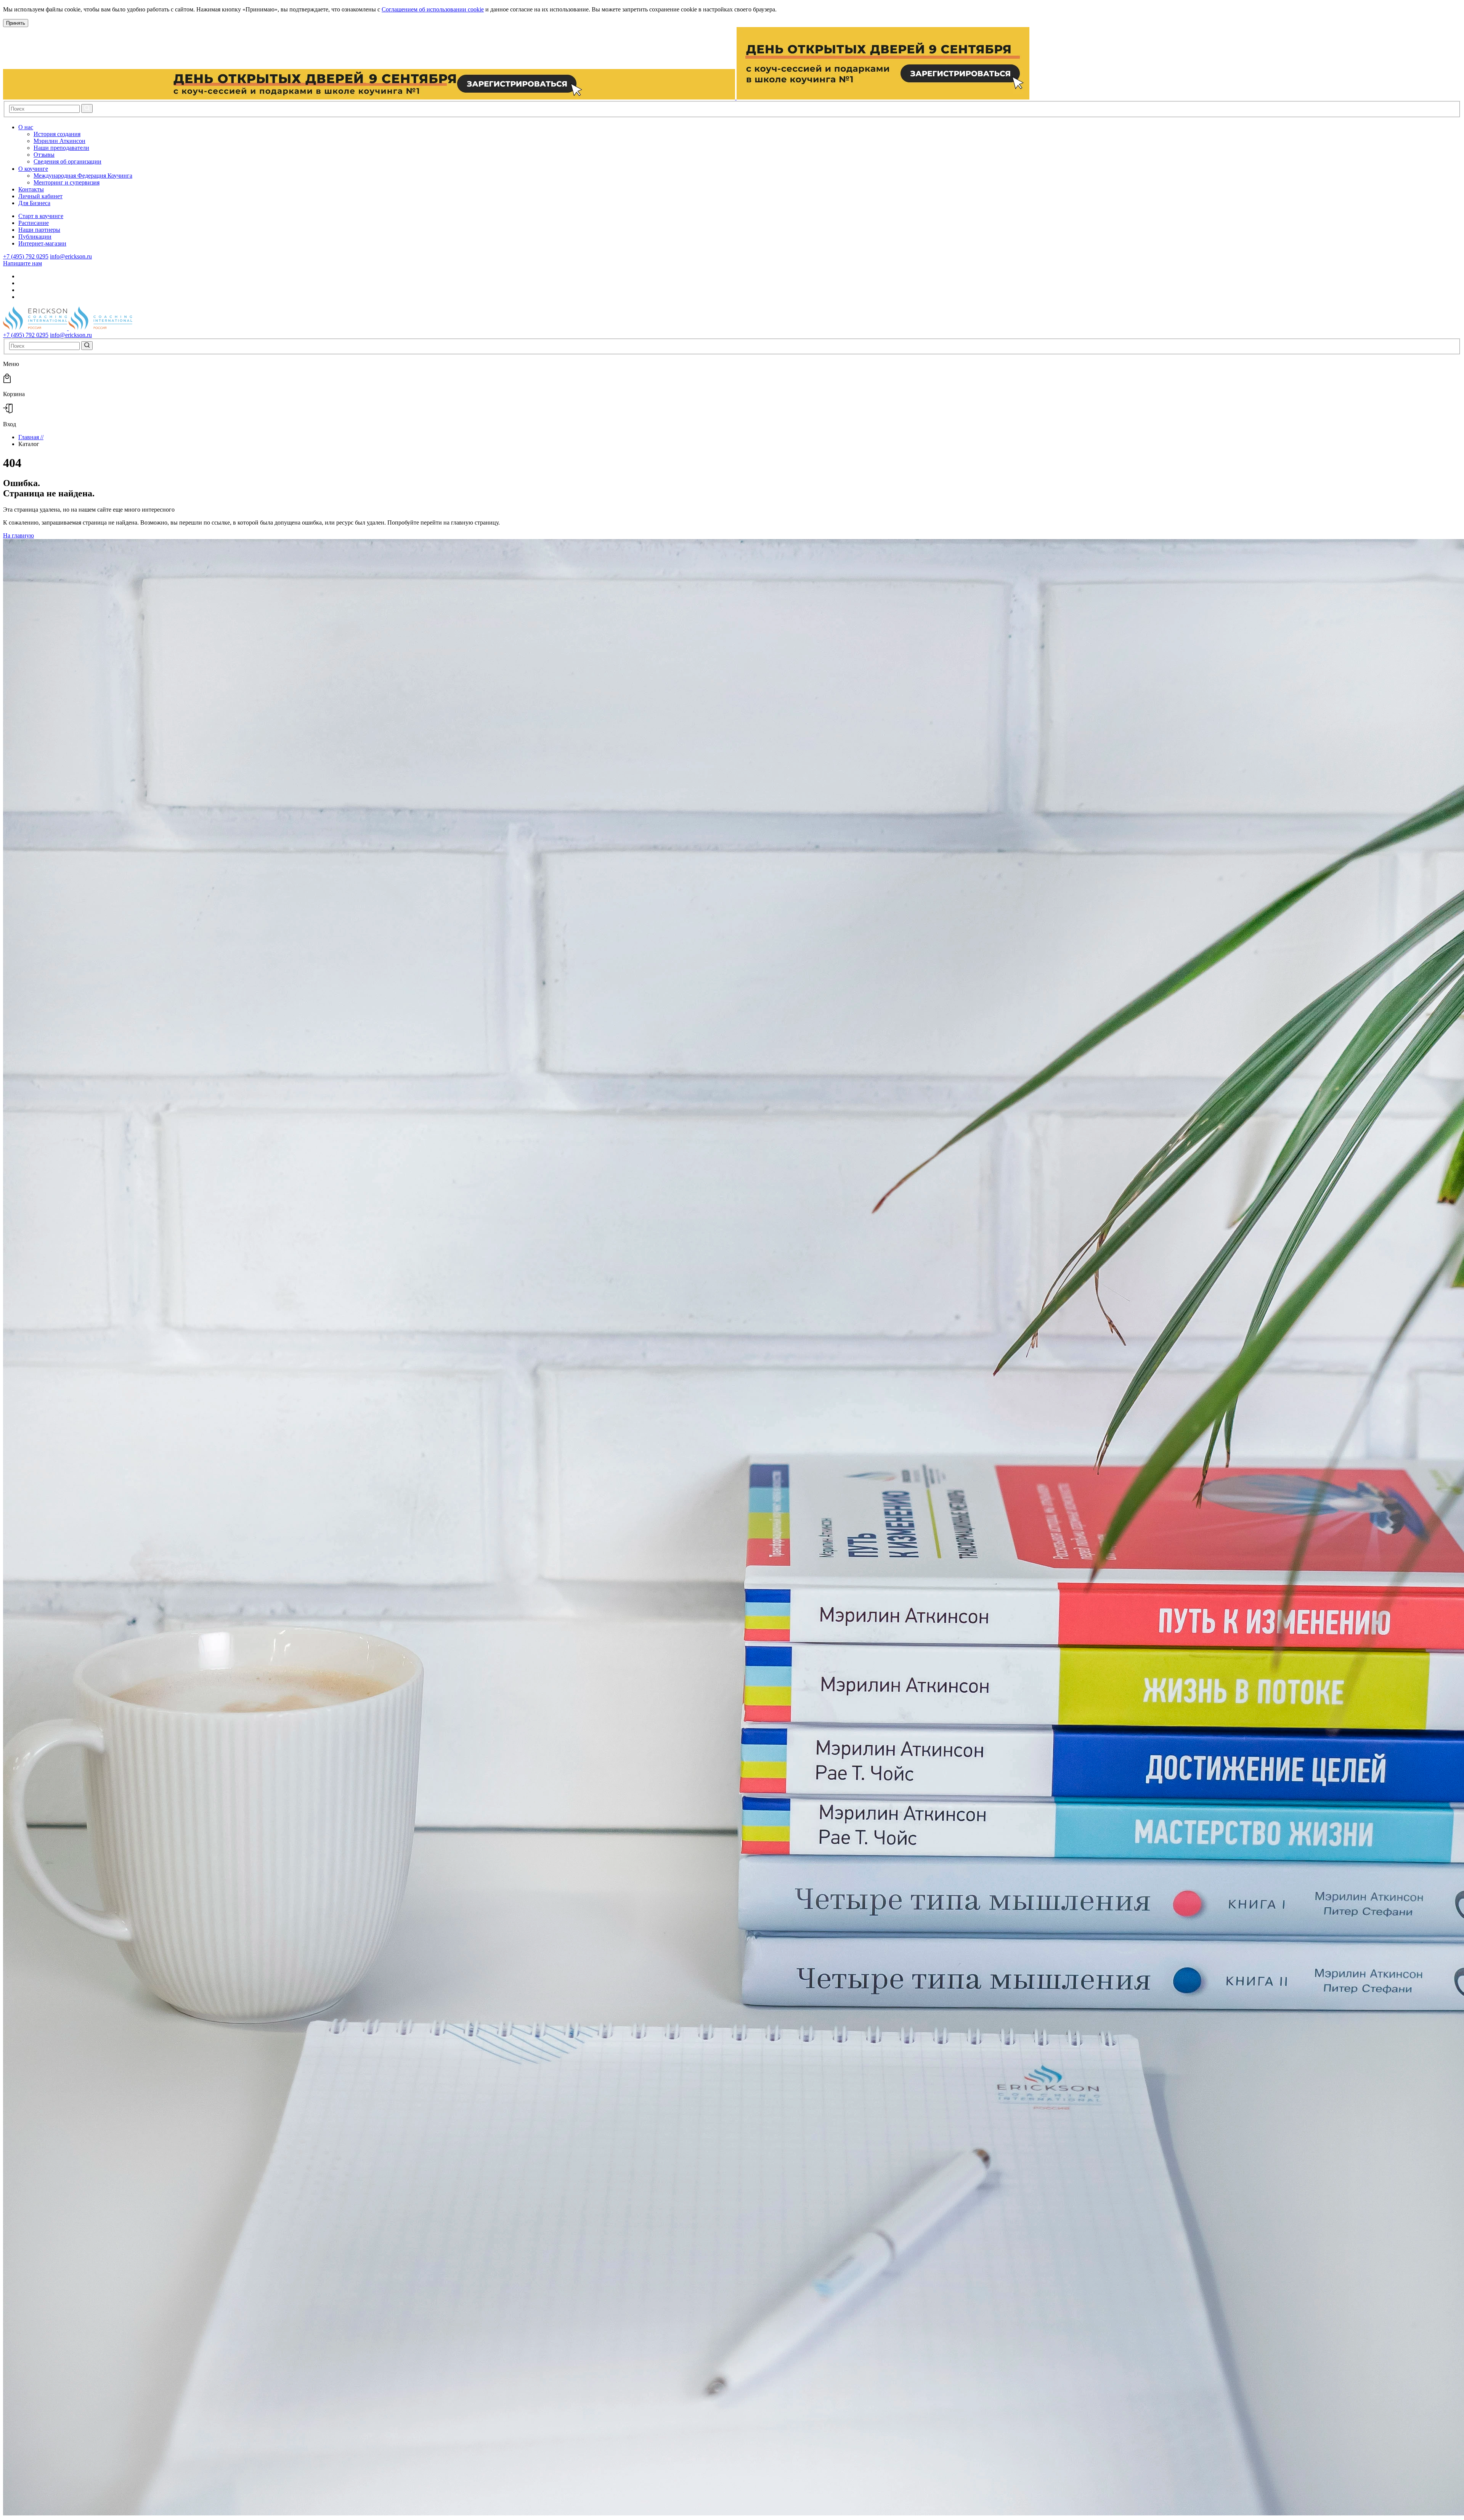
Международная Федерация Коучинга (83, 176)
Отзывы (44, 155)
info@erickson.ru (71, 256)
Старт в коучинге (41, 216)
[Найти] (87, 108)
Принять (16, 23)
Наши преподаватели (61, 148)
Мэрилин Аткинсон (59, 141)
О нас (26, 127)
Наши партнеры (39, 230)
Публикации (35, 237)
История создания (57, 134)
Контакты (31, 189)
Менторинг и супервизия (67, 182)
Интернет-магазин (42, 243)
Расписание (34, 223)
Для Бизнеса (34, 203)
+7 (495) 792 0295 (26, 256)
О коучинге (33, 169)
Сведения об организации (67, 161)
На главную (18, 535)
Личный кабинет (40, 196)
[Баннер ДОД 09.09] (516, 97)
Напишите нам (22, 263)
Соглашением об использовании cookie (433, 9)
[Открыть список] (39, 127)
